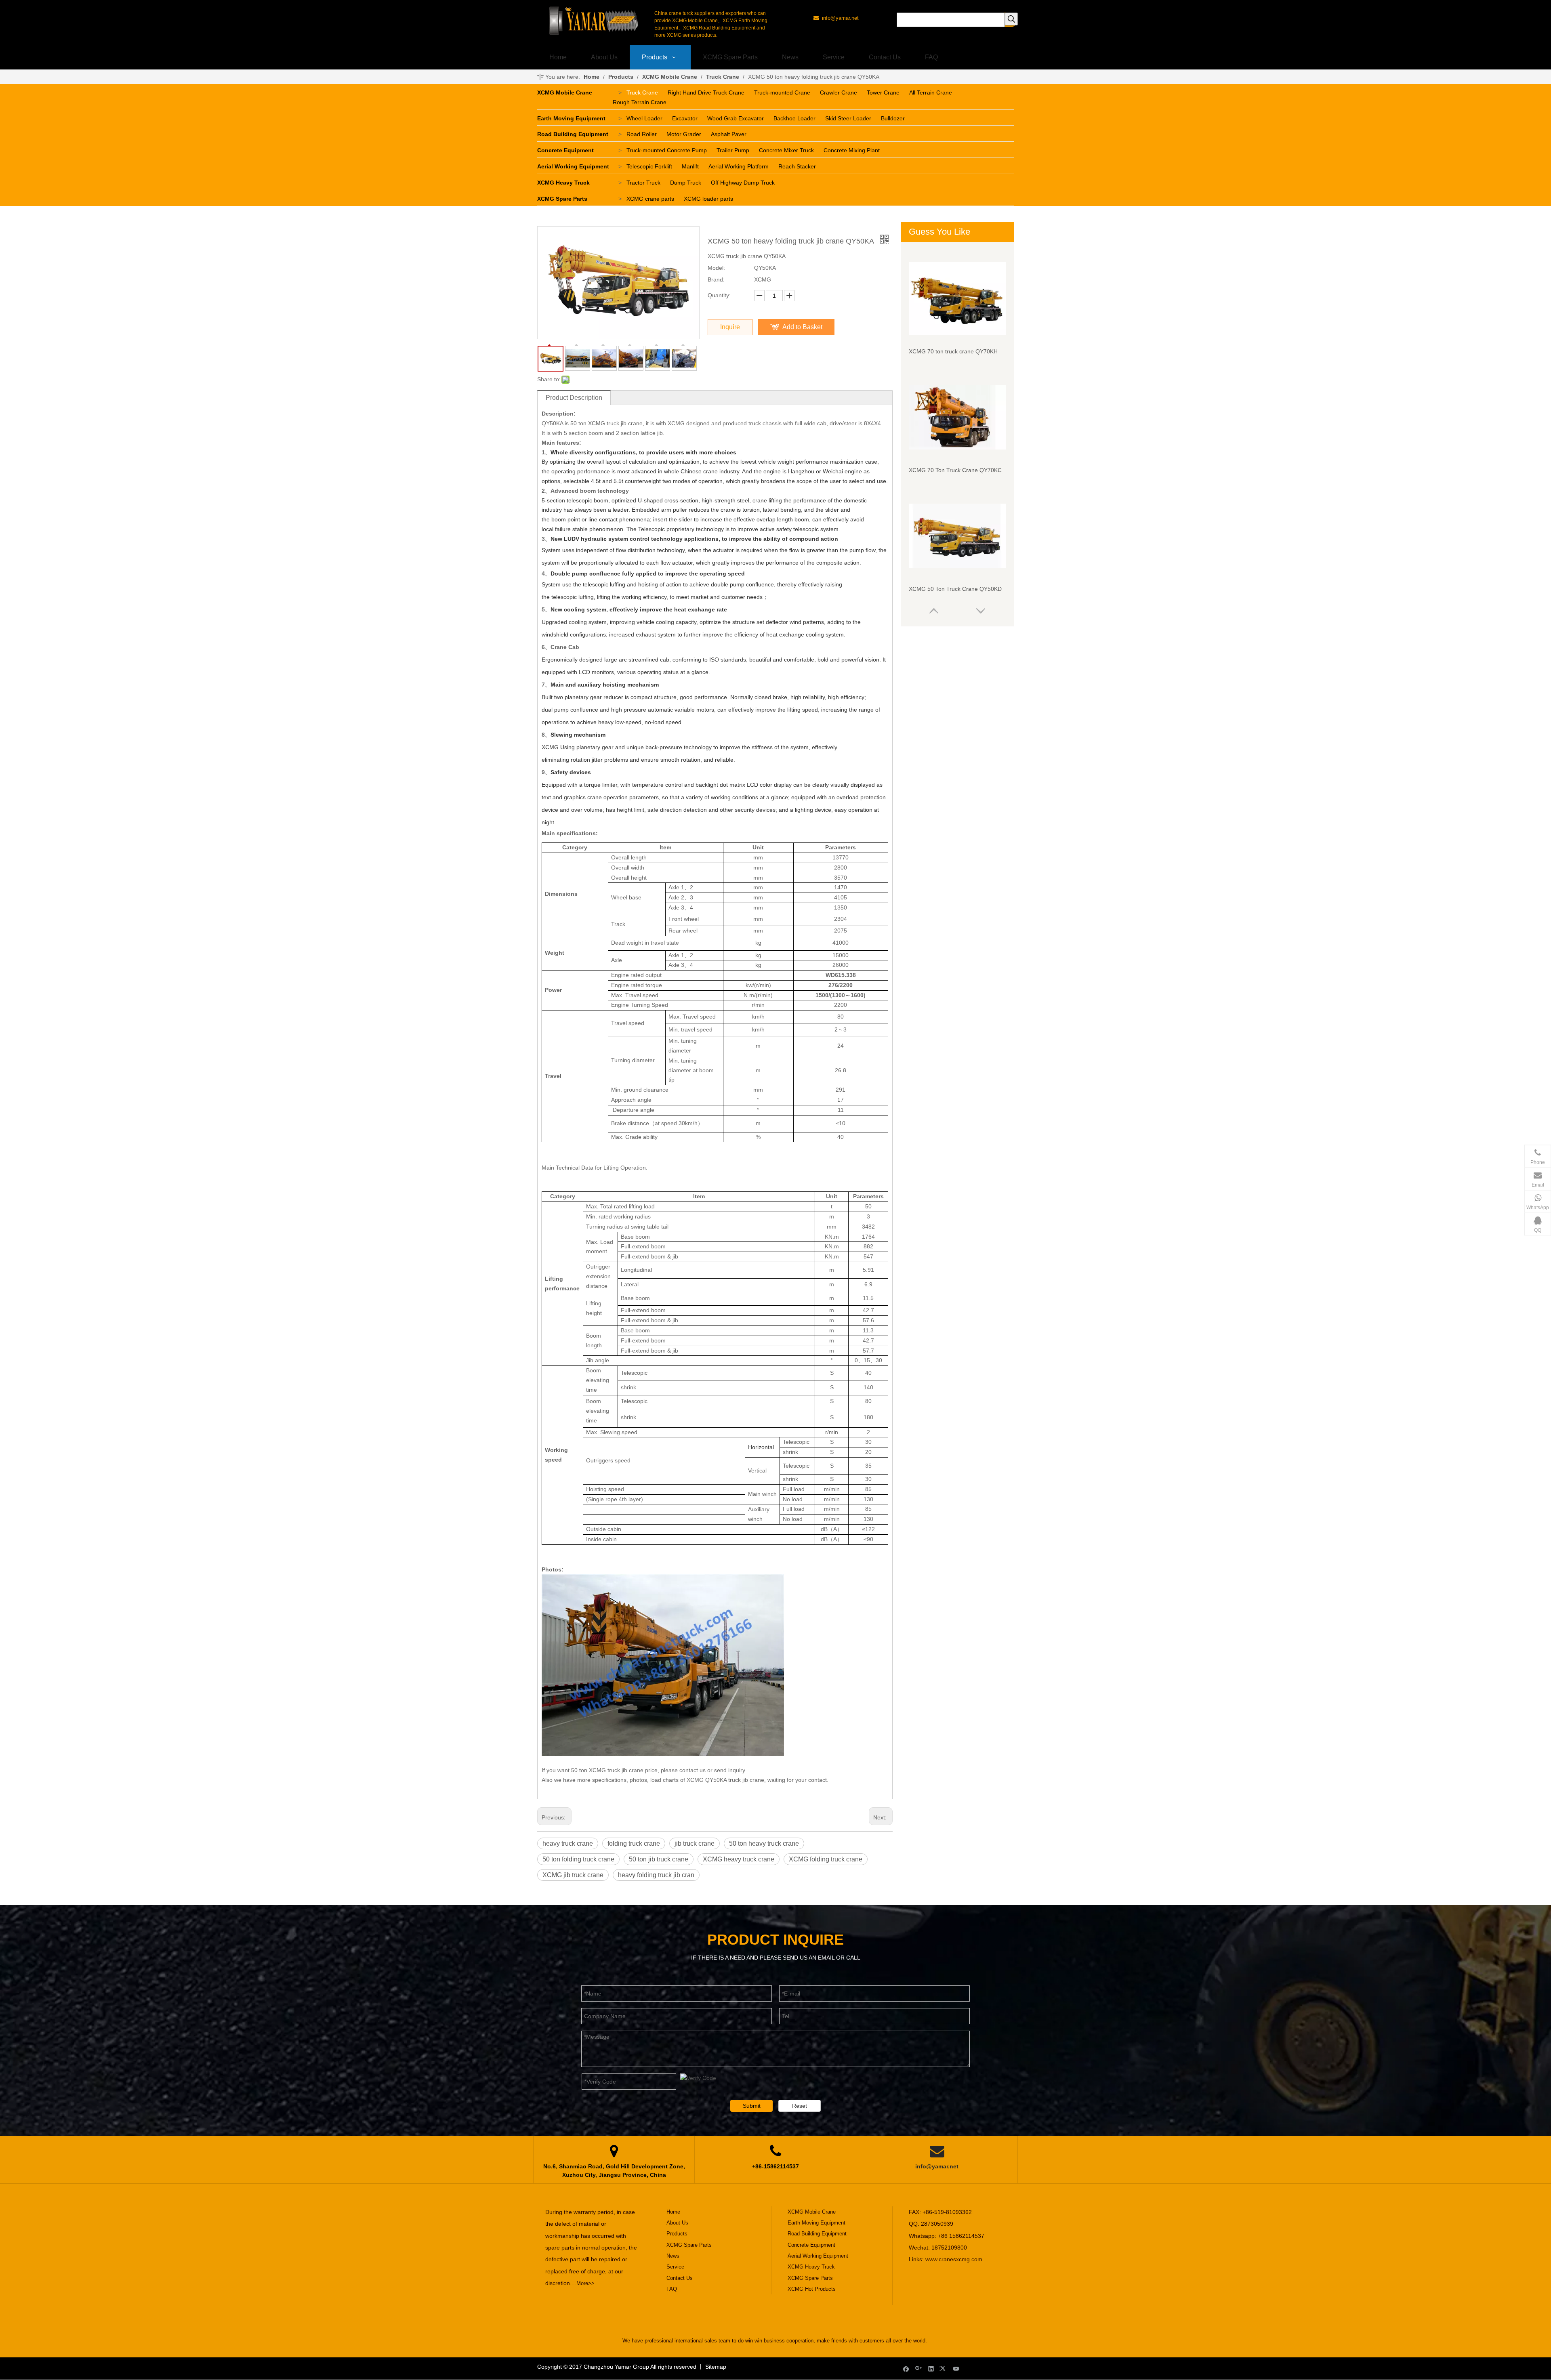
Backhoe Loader (794, 118)
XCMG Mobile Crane (565, 92)
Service (675, 2267)
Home (673, 2212)
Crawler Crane (839, 92)
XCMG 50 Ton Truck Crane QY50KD (955, 589)
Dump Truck (686, 183)
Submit (752, 2106)
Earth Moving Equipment (571, 118)
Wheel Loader (644, 118)
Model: (716, 268)
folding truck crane (634, 1843)
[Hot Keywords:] (1011, 19)
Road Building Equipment (573, 134)
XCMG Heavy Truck (563, 183)
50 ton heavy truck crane (764, 1843)
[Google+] (919, 2368)
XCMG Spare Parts (562, 199)
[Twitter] (944, 2368)
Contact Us (680, 2278)
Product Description (574, 398)
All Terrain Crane (931, 92)
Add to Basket (802, 327)
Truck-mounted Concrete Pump (667, 150)
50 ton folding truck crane (578, 1859)
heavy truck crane (568, 1843)
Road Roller (642, 134)
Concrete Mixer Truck (786, 150)
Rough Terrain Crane (640, 102)
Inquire (730, 327)
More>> (585, 2283)
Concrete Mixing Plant (852, 150)
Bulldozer (893, 118)
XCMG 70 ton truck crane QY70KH (953, 351)
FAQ (672, 2289)
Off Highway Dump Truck (743, 183)
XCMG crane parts (650, 199)
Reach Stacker (797, 166)
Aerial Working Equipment (573, 166)
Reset (800, 2106)
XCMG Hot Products (812, 2289)
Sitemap (716, 2367)
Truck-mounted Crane (782, 92)
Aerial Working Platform (739, 166)
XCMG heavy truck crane (739, 1859)
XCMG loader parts (708, 199)
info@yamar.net (937, 2166)
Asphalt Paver (729, 134)
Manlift (690, 166)
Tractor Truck (643, 183)
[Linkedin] (931, 2368)
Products (677, 2234)
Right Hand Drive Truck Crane (706, 92)
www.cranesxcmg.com (954, 2259)
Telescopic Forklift (649, 166)
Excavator (685, 118)
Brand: (716, 279)
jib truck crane (695, 1843)
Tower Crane (883, 92)
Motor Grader (684, 134)
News (673, 2256)
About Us (677, 2223)
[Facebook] (906, 2368)
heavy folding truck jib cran (656, 1875)
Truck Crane (642, 92)
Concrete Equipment (565, 150)
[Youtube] (956, 2368)
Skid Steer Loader (848, 118)
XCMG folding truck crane (826, 1859)
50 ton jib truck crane (659, 1859)
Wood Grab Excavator (736, 118)
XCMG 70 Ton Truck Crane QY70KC (955, 470)
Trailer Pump (733, 150)
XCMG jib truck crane (573, 1875)
